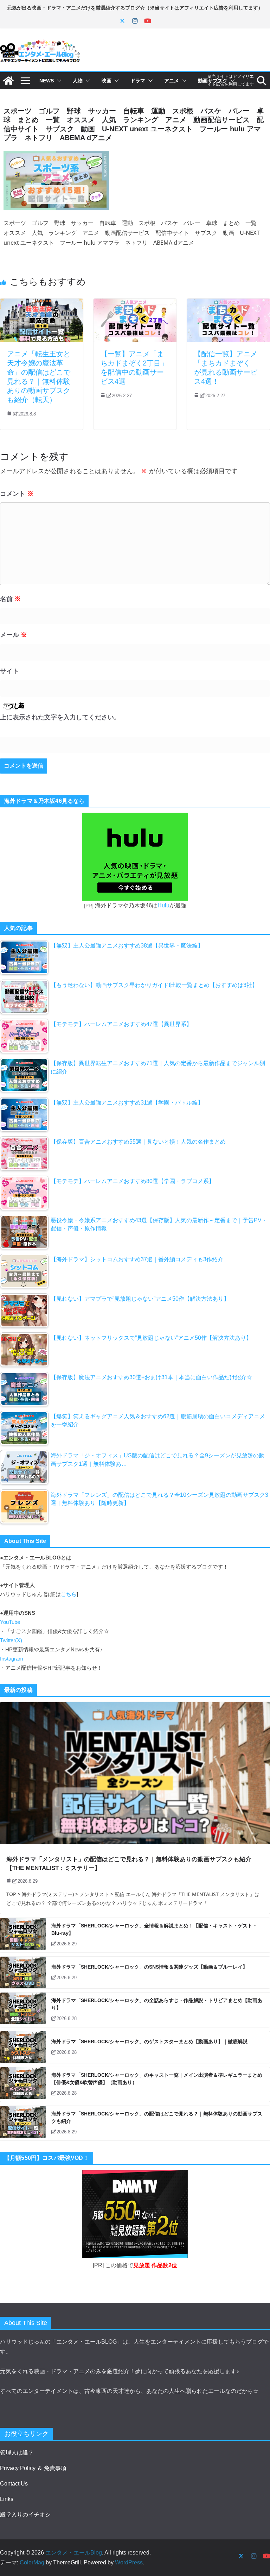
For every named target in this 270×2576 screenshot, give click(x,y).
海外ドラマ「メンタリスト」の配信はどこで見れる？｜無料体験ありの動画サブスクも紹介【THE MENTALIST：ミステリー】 (129, 1864)
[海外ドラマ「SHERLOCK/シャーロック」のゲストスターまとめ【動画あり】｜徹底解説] (23, 2047)
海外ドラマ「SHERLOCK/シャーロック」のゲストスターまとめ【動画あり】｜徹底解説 (149, 2042)
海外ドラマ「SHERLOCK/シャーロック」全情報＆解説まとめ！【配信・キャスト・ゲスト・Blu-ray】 (154, 1929)
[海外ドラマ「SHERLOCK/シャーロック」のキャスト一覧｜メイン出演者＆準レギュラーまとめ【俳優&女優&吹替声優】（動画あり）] (23, 2084)
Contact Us (14, 2484)
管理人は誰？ (17, 2453)
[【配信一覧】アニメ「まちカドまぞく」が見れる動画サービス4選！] (229, 303)
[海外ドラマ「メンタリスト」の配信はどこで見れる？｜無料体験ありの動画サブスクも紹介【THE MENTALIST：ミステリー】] (135, 1773)
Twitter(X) (11, 1640)
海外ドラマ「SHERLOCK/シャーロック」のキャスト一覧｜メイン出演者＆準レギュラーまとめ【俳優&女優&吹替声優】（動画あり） (157, 2079)
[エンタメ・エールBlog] (8, 81)
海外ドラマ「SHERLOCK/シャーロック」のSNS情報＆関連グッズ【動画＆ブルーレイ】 (149, 1967)
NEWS (47, 81)
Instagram (12, 1659)
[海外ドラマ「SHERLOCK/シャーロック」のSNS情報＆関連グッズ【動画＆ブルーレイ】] (23, 1972)
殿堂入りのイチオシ (25, 2515)
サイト (9, 671)
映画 (107, 81)
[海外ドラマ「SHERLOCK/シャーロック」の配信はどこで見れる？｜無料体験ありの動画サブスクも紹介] (23, 2123)
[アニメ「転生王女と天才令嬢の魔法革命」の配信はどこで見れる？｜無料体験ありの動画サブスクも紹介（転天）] (41, 303)
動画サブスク (213, 81)
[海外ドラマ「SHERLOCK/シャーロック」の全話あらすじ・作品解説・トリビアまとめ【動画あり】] (23, 2010)
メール (14, 635)
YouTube (10, 1622)
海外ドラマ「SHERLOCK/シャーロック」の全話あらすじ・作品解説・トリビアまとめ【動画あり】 (157, 2004)
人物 (78, 81)
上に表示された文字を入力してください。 (60, 717)
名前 (10, 599)
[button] (58, 81)
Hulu (163, 905)
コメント (17, 494)
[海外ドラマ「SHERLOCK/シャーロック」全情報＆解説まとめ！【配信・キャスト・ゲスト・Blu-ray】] (23, 1935)
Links (7, 2499)
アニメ (172, 81)
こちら (69, 1594)
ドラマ (138, 81)
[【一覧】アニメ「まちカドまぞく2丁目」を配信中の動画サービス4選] (135, 303)
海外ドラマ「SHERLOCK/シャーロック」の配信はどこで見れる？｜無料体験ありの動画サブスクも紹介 (157, 2117)
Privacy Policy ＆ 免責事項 (33, 2468)
